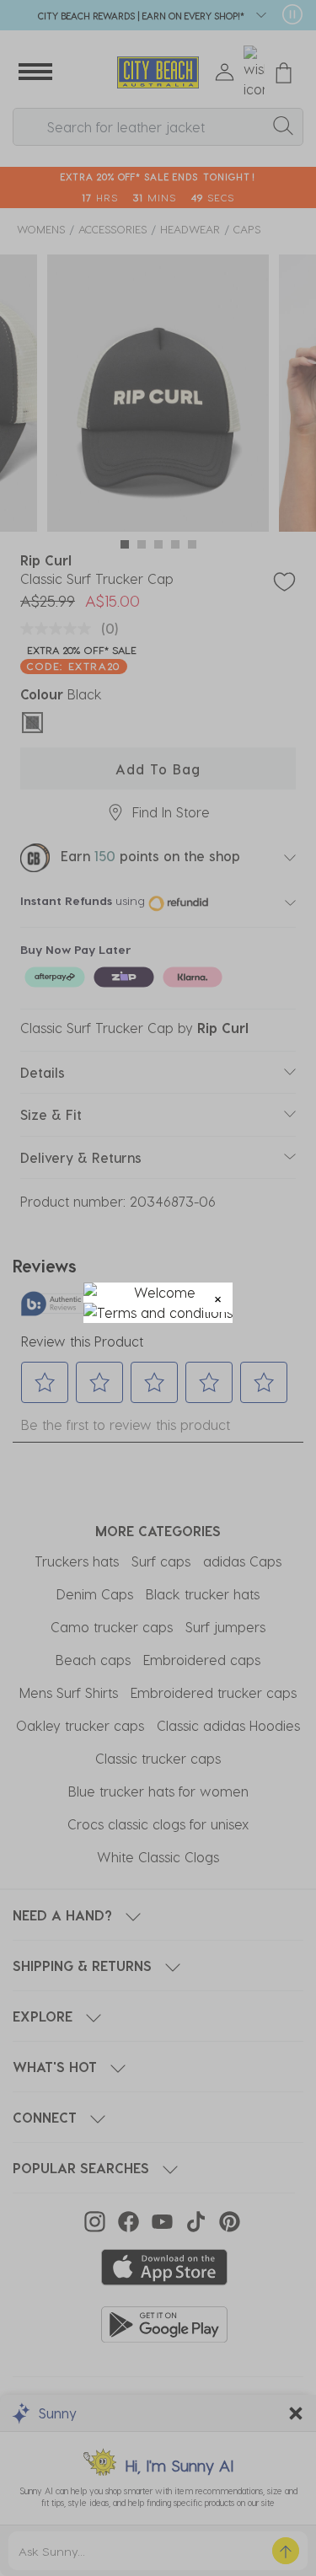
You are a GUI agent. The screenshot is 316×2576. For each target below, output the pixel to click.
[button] (218, 1297)
